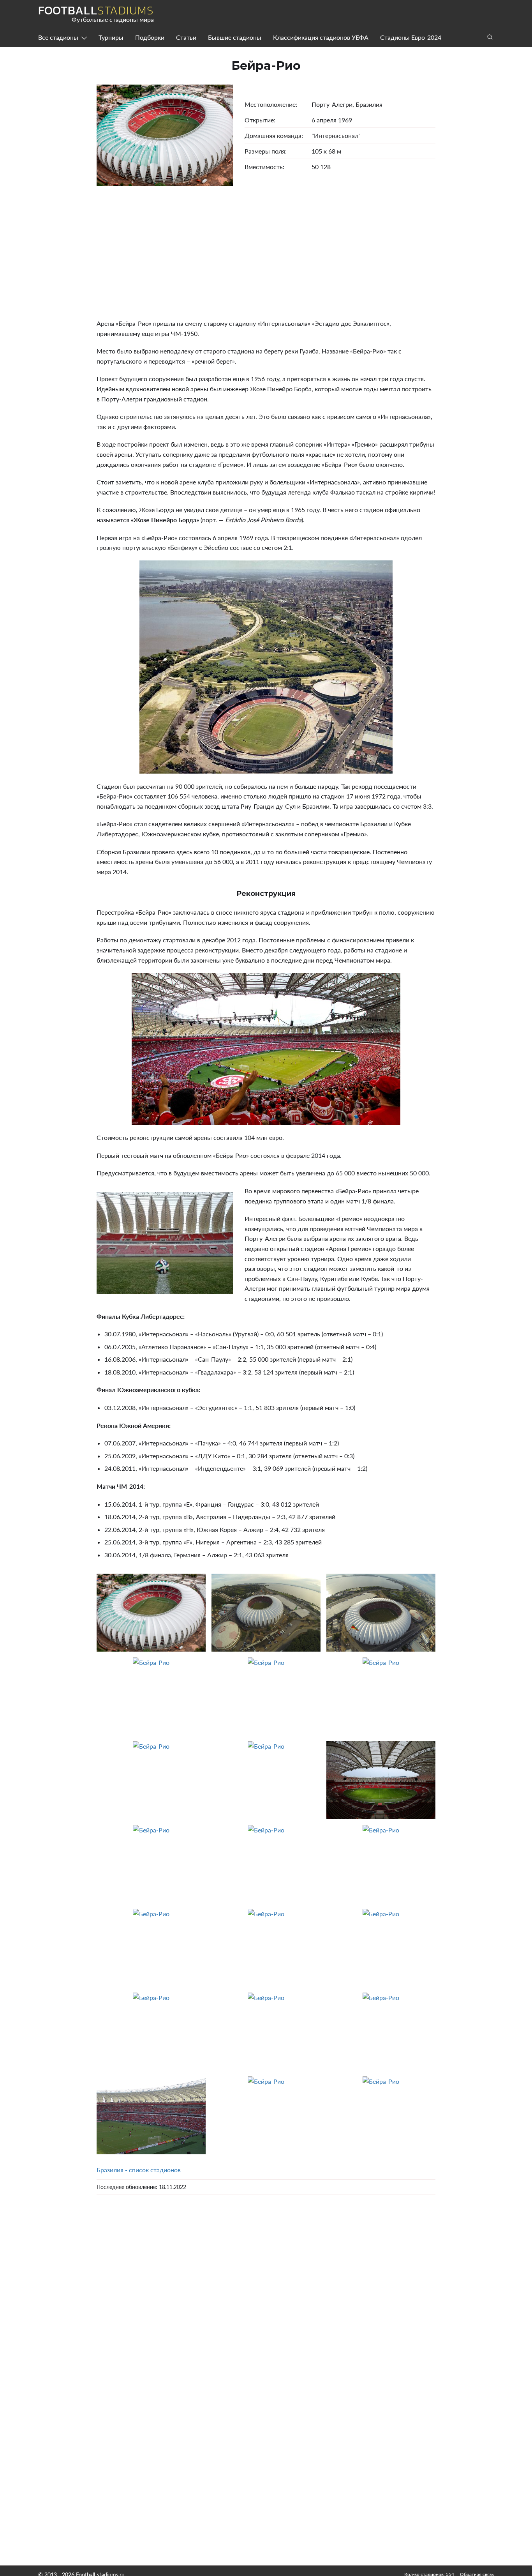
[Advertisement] (266, 252)
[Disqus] (266, 2311)
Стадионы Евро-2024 (411, 37)
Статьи (186, 37)
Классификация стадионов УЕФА (321, 37)
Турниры (111, 37)
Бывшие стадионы (235, 37)
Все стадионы (58, 37)
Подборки (150, 37)
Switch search (490, 37)
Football (96, 11)
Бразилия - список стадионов (139, 2170)
